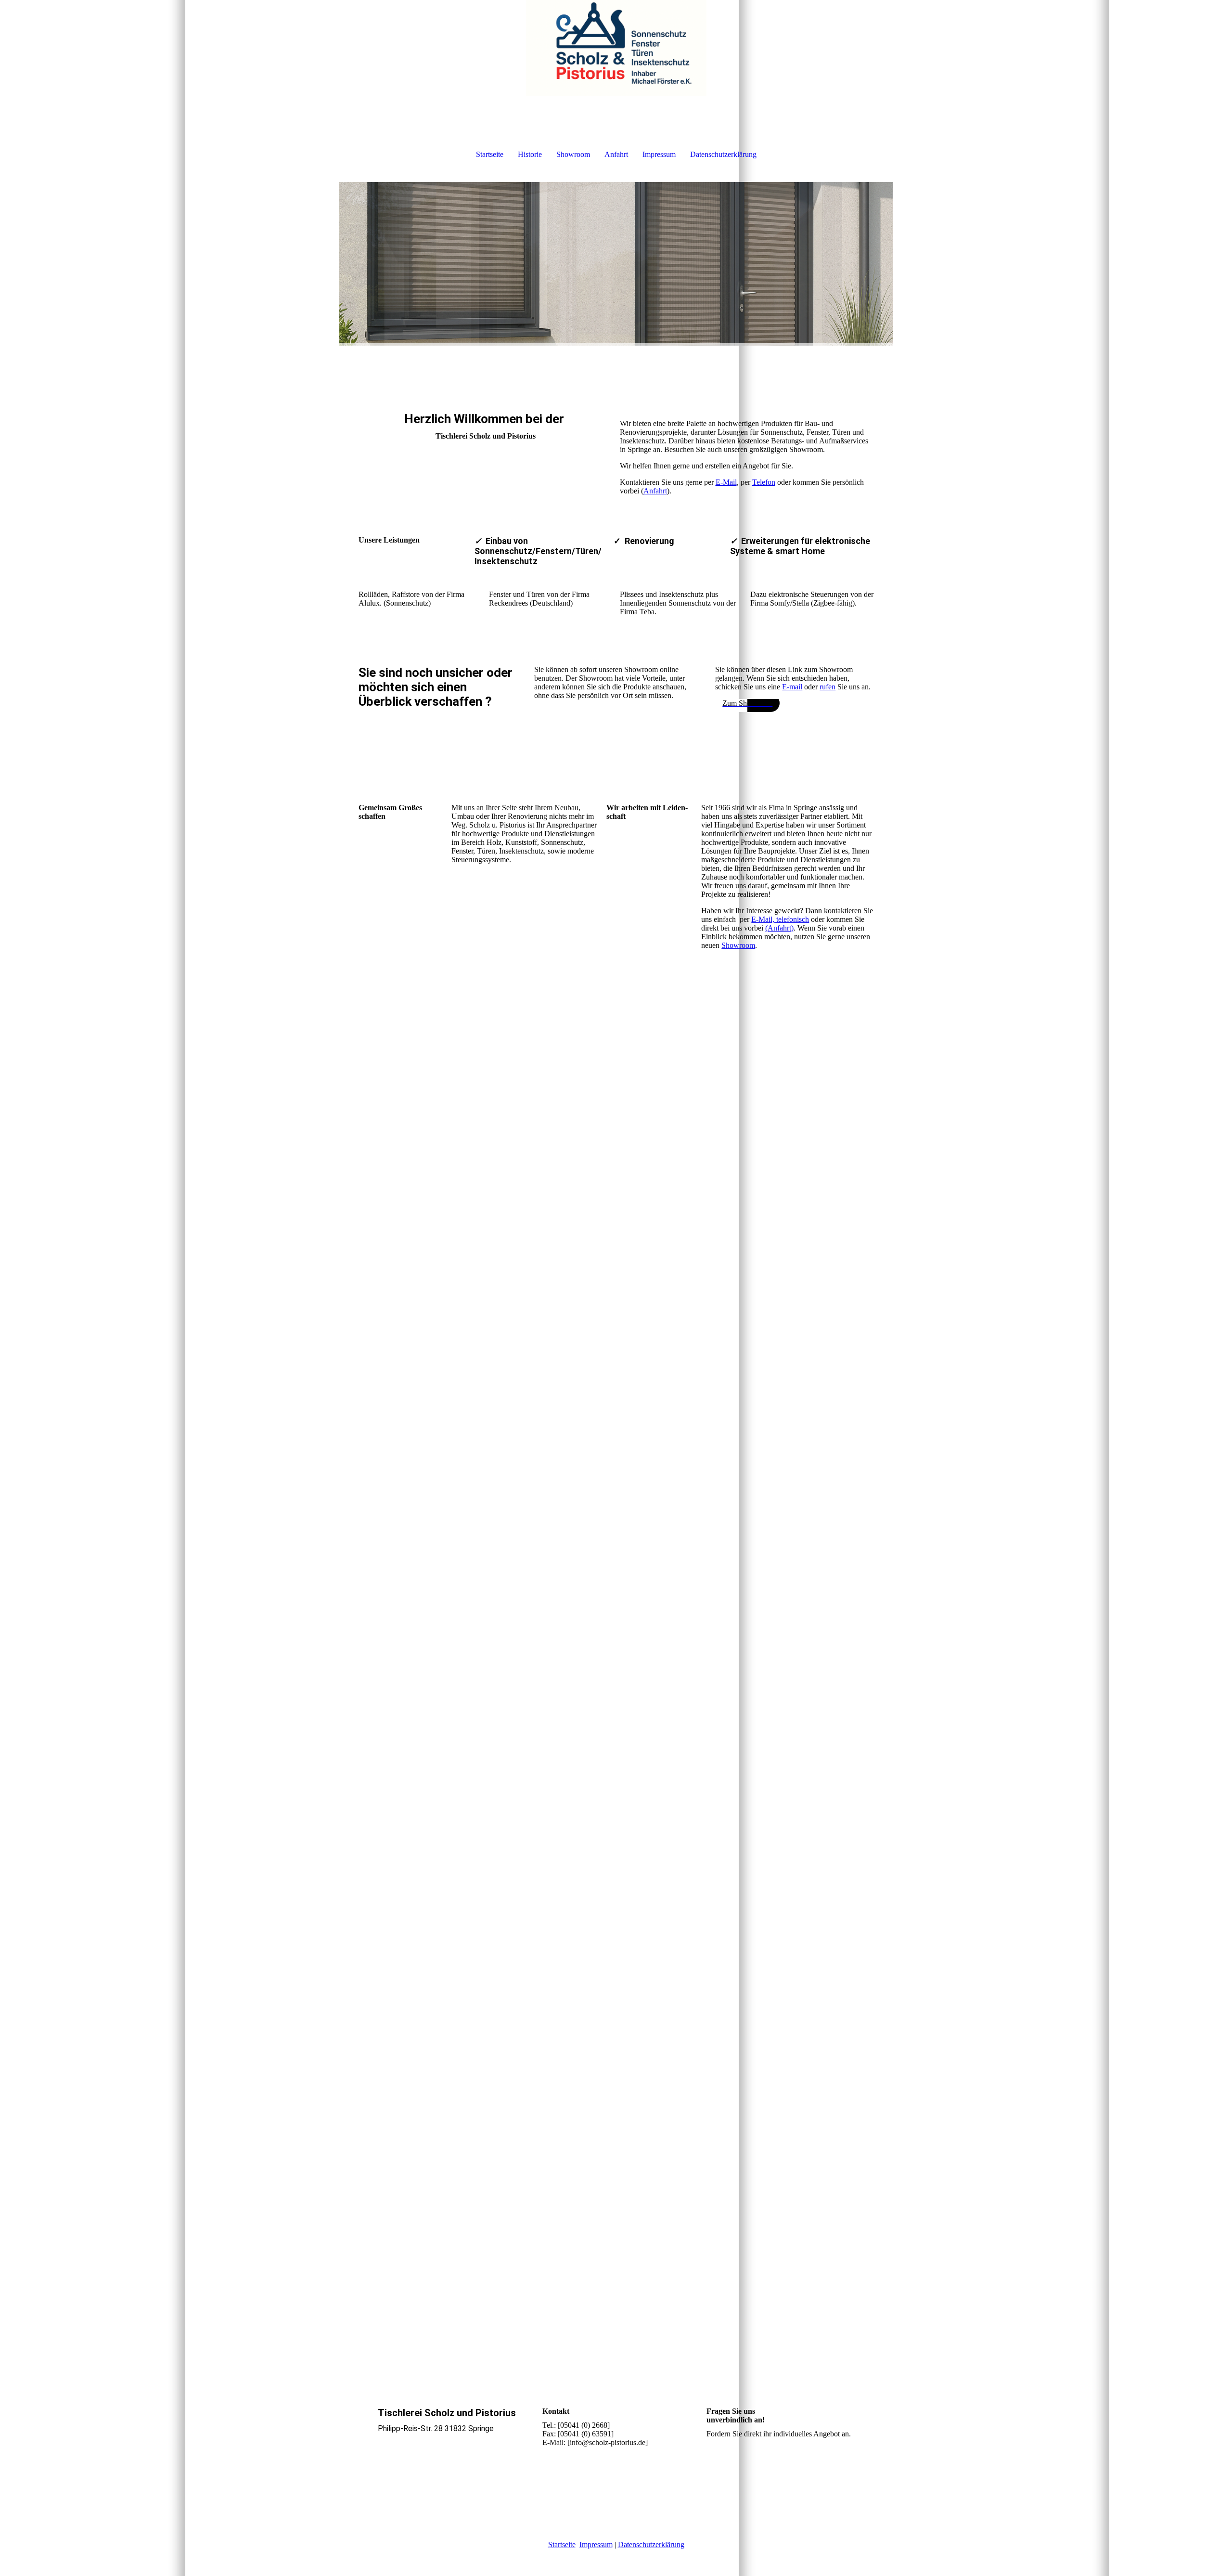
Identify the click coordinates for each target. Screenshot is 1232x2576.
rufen (828, 687)
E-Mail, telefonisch (780, 919)
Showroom (573, 154)
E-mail (792, 687)
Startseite (490, 154)
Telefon (764, 482)
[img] (616, 48)
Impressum (659, 154)
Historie (530, 154)
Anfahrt (616, 154)
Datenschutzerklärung (723, 154)
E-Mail (726, 482)
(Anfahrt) (779, 928)
